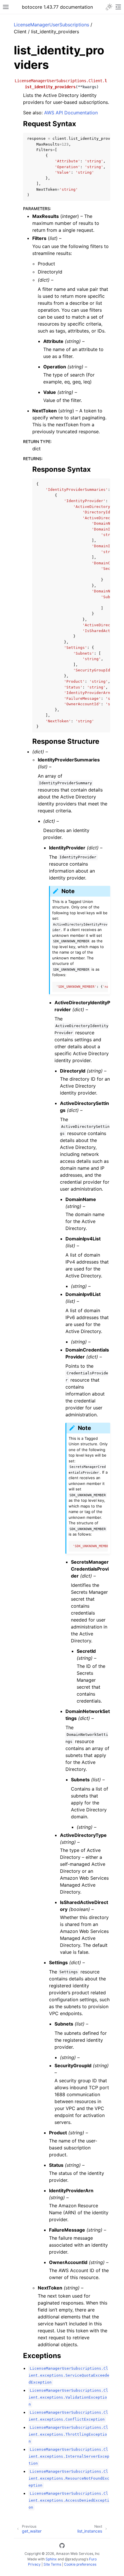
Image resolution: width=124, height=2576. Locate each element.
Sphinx (51, 2559)
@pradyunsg (75, 2559)
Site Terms (52, 2564)
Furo (93, 2559)
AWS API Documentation (71, 113)
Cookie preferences (80, 2564)
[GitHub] (62, 2546)
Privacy (34, 2564)
